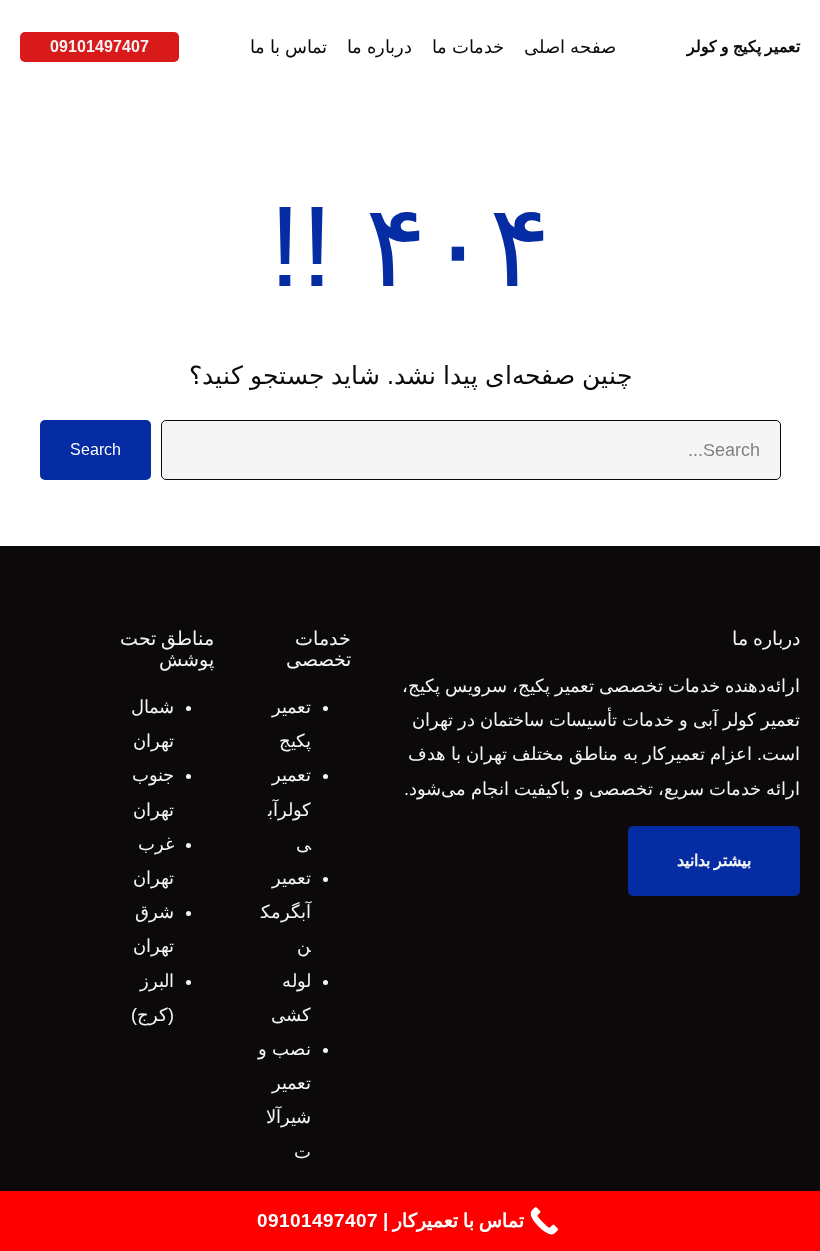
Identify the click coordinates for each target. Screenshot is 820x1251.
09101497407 (99, 46)
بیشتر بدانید (714, 860)
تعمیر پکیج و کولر (743, 46)
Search (95, 449)
